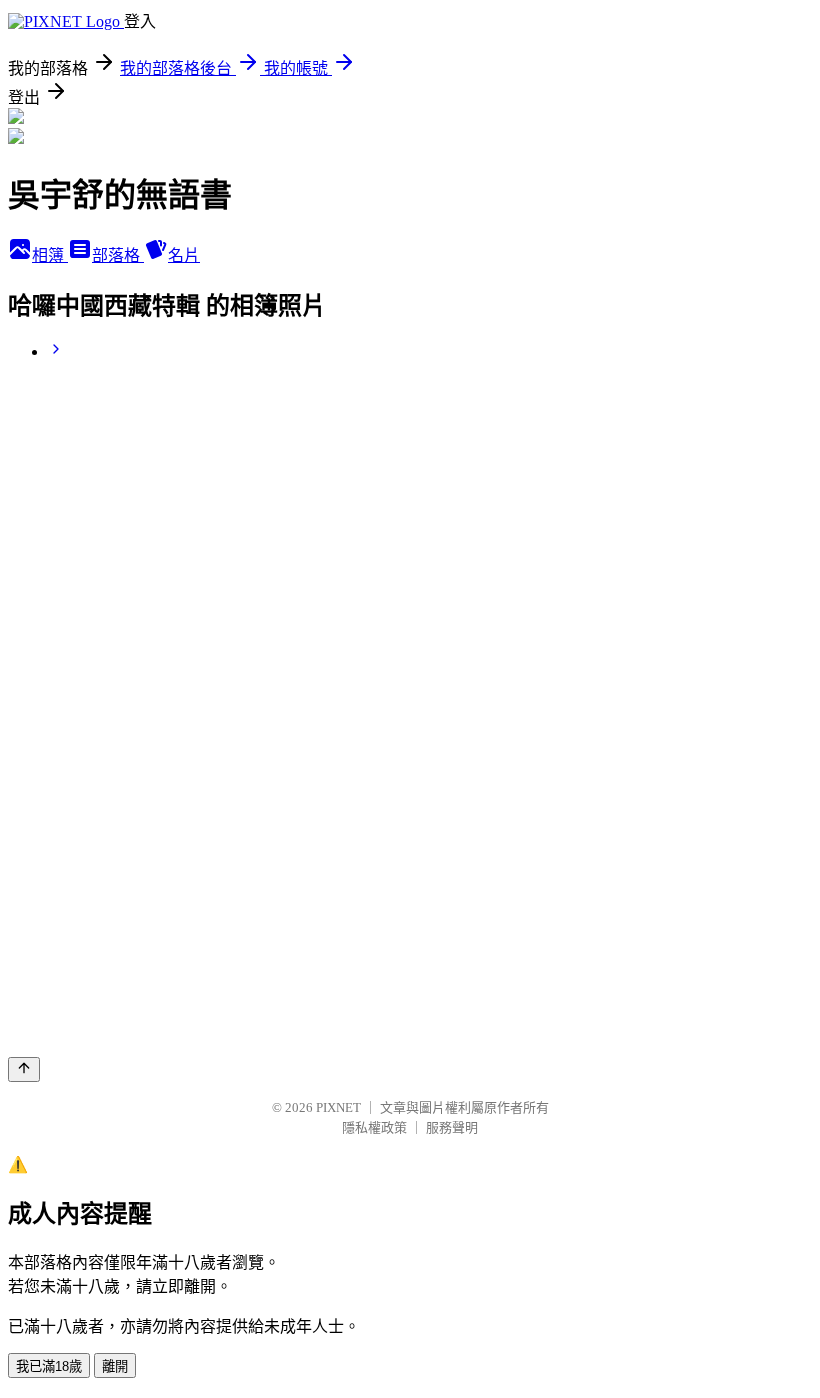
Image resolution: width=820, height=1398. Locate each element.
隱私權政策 (374, 1127)
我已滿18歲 (49, 1366)
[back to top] (24, 1069)
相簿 (50, 255)
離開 (115, 1366)
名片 (184, 255)
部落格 (118, 255)
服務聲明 (452, 1127)
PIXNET (338, 1107)
